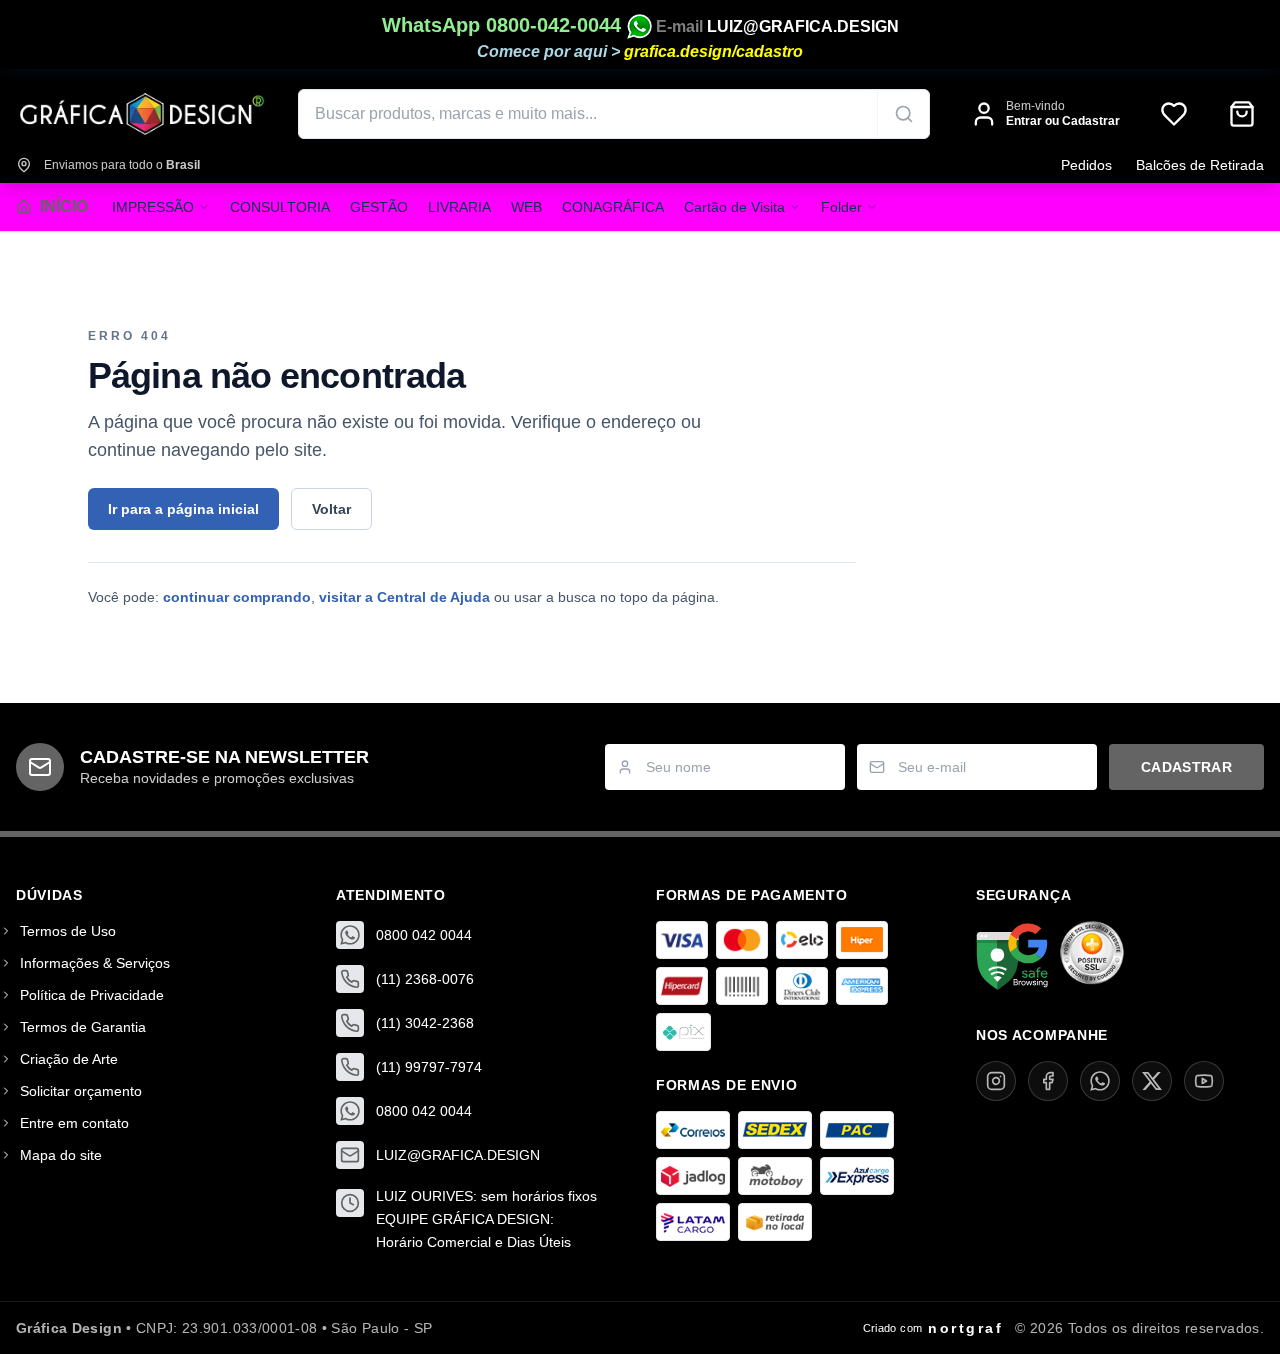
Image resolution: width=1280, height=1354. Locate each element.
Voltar (331, 509)
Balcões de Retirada (1200, 165)
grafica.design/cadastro (713, 51)
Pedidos (1086, 165)
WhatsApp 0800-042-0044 (504, 25)
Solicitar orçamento (81, 1091)
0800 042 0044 (424, 935)
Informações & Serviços (95, 963)
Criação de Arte (69, 1059)
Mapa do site (61, 1155)
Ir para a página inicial (183, 509)
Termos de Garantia (83, 1027)
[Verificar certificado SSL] (1092, 957)
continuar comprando (237, 597)
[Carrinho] (1242, 114)
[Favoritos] (1174, 114)
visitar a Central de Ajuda (404, 597)
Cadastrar (1186, 767)
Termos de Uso (68, 931)
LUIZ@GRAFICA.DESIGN (803, 26)
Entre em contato (74, 1123)
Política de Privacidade (92, 995)
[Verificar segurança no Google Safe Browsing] (1012, 957)
